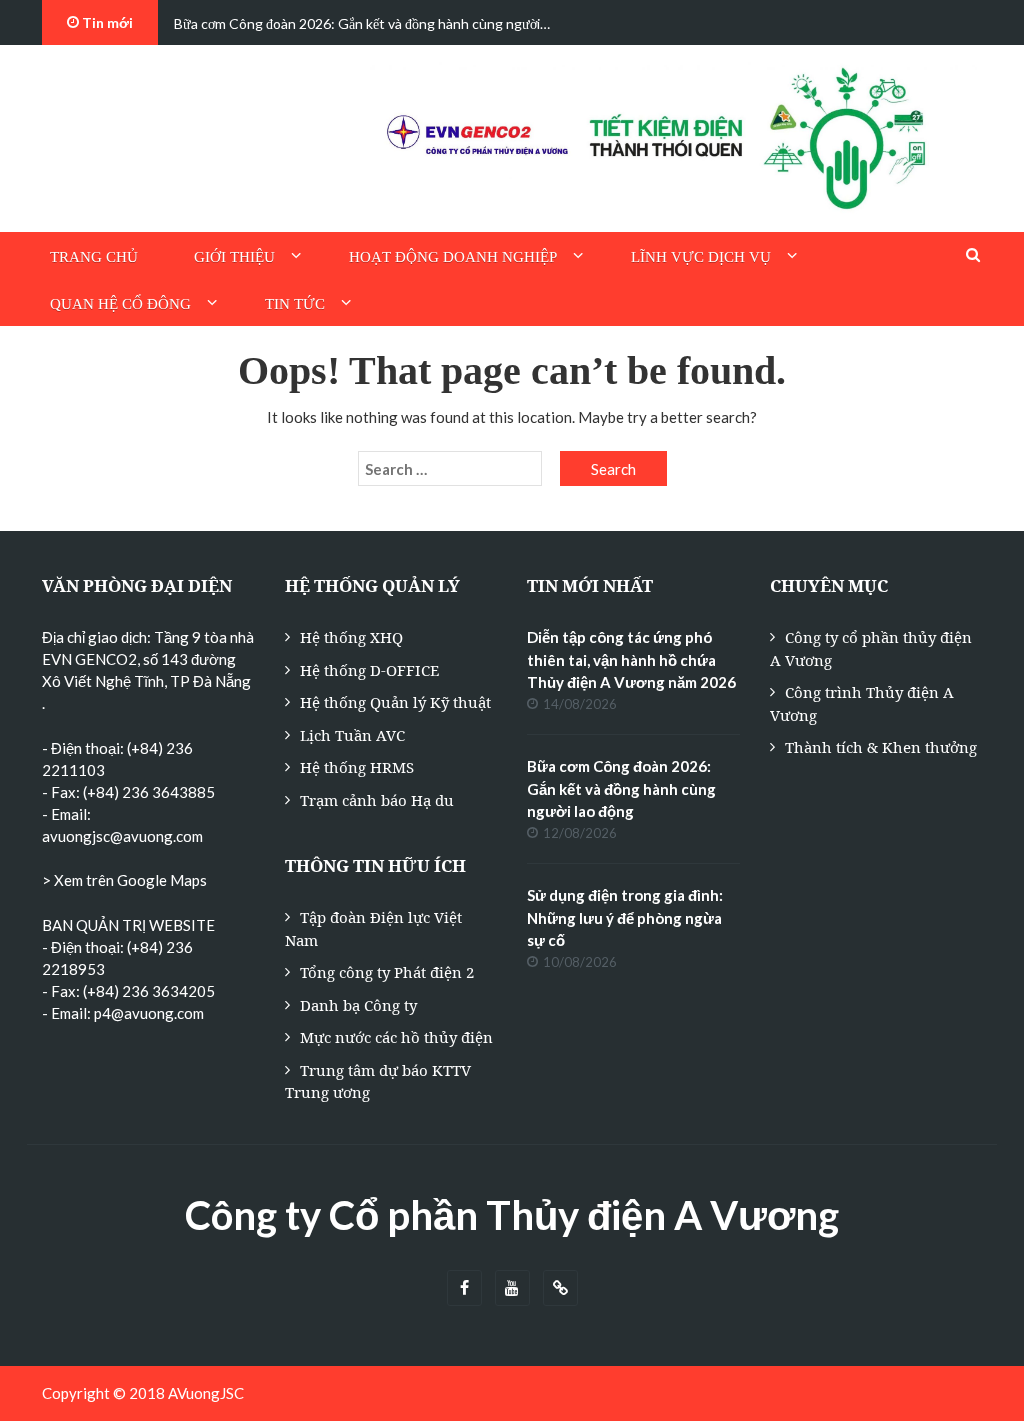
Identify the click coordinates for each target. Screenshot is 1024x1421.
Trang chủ (94, 257)
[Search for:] (450, 469)
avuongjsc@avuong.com (122, 836)
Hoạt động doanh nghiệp (453, 257)
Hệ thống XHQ (351, 637)
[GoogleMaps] (560, 1288)
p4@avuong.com (149, 1013)
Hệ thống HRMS (357, 767)
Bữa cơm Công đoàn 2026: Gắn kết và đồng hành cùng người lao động (621, 788)
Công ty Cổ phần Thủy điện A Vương (512, 1215)
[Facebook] (464, 1288)
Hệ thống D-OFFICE (369, 670)
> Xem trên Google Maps (124, 880)
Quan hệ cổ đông (120, 304)
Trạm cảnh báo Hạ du (377, 800)
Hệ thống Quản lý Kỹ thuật (395, 702)
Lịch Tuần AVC (352, 735)
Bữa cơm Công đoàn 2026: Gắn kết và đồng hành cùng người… (362, 23)
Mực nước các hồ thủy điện (396, 1037)
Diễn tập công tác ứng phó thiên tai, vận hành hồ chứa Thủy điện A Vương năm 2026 (631, 659)
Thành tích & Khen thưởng (881, 747)
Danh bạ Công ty (358, 1005)
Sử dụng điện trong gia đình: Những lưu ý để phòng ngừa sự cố (625, 917)
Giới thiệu (234, 257)
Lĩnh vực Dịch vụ (701, 257)
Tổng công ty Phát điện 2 (387, 972)
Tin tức (295, 304)
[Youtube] (512, 1288)
